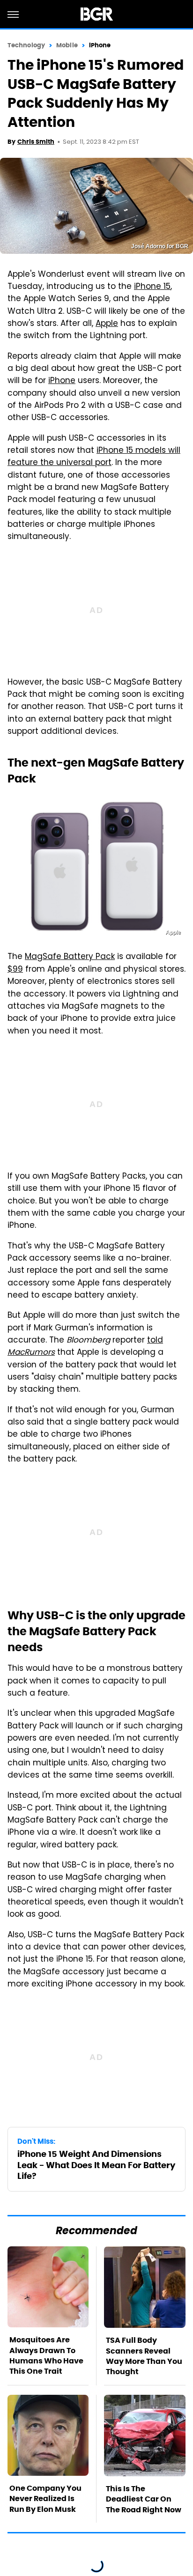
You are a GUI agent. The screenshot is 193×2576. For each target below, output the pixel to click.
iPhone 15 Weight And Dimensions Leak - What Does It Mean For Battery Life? (96, 2165)
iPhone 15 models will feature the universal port (94, 457)
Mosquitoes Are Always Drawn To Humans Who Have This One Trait (46, 2355)
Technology (26, 45)
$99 (15, 970)
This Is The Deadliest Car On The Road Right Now (144, 2499)
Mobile (67, 45)
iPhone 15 (152, 287)
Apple (107, 324)
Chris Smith (36, 142)
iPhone (100, 45)
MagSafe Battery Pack (70, 957)
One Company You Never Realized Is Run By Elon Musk (45, 2499)
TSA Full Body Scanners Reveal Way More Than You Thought (144, 2356)
